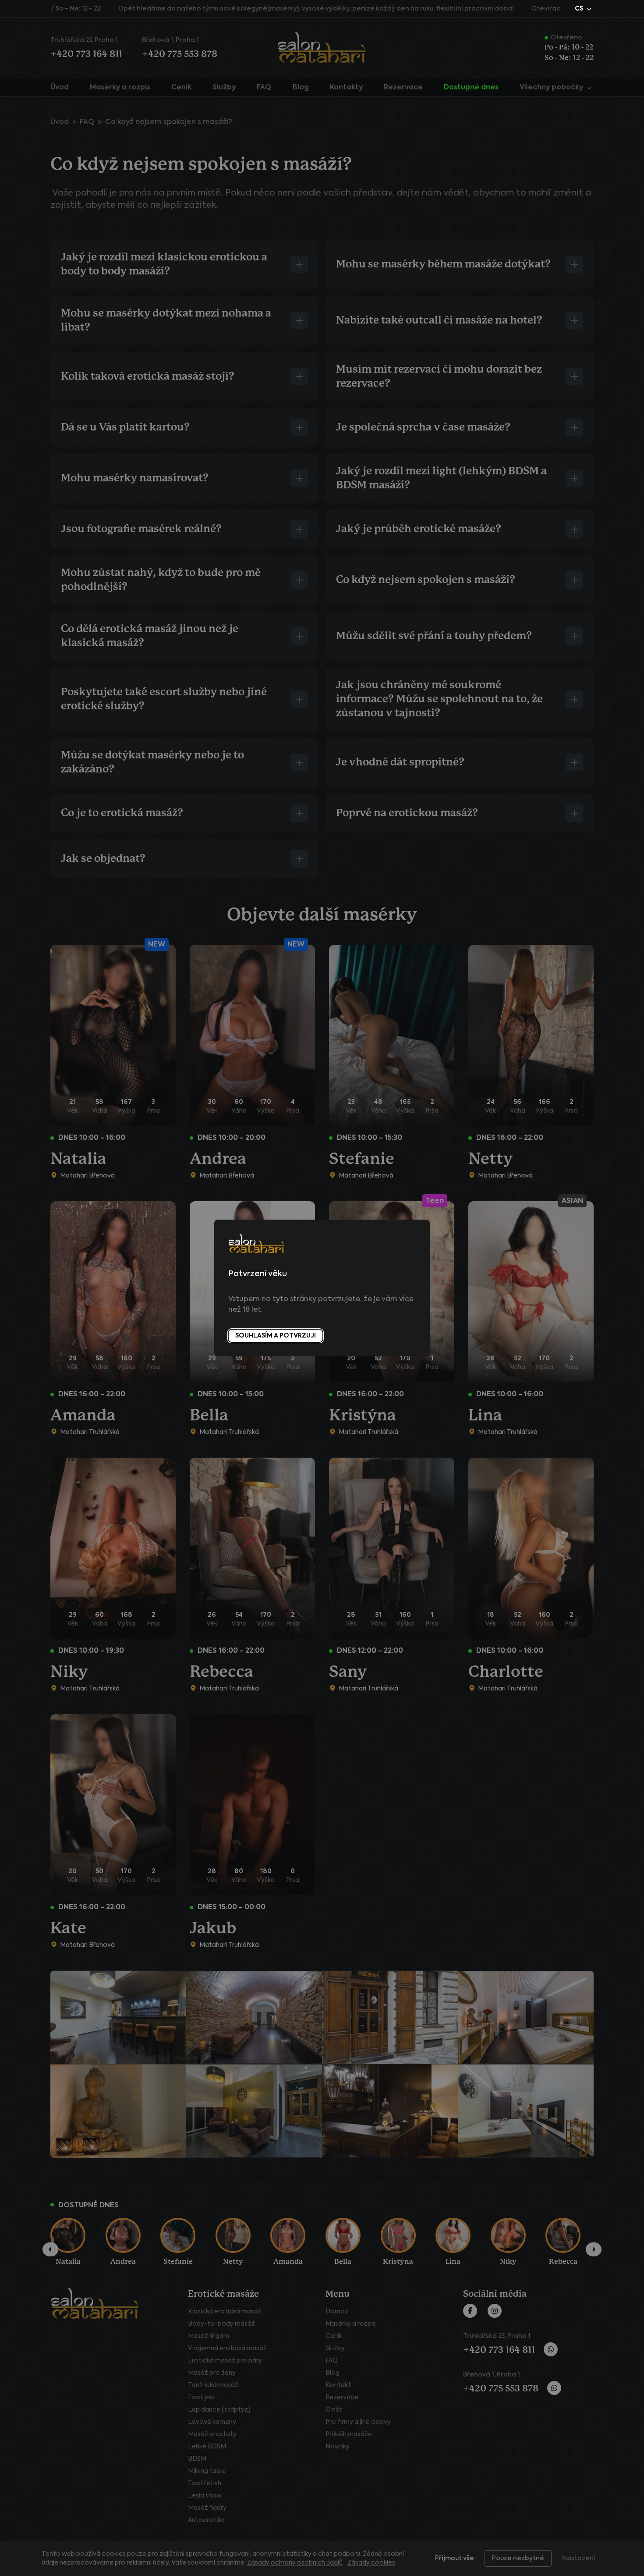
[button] (584, 9)
